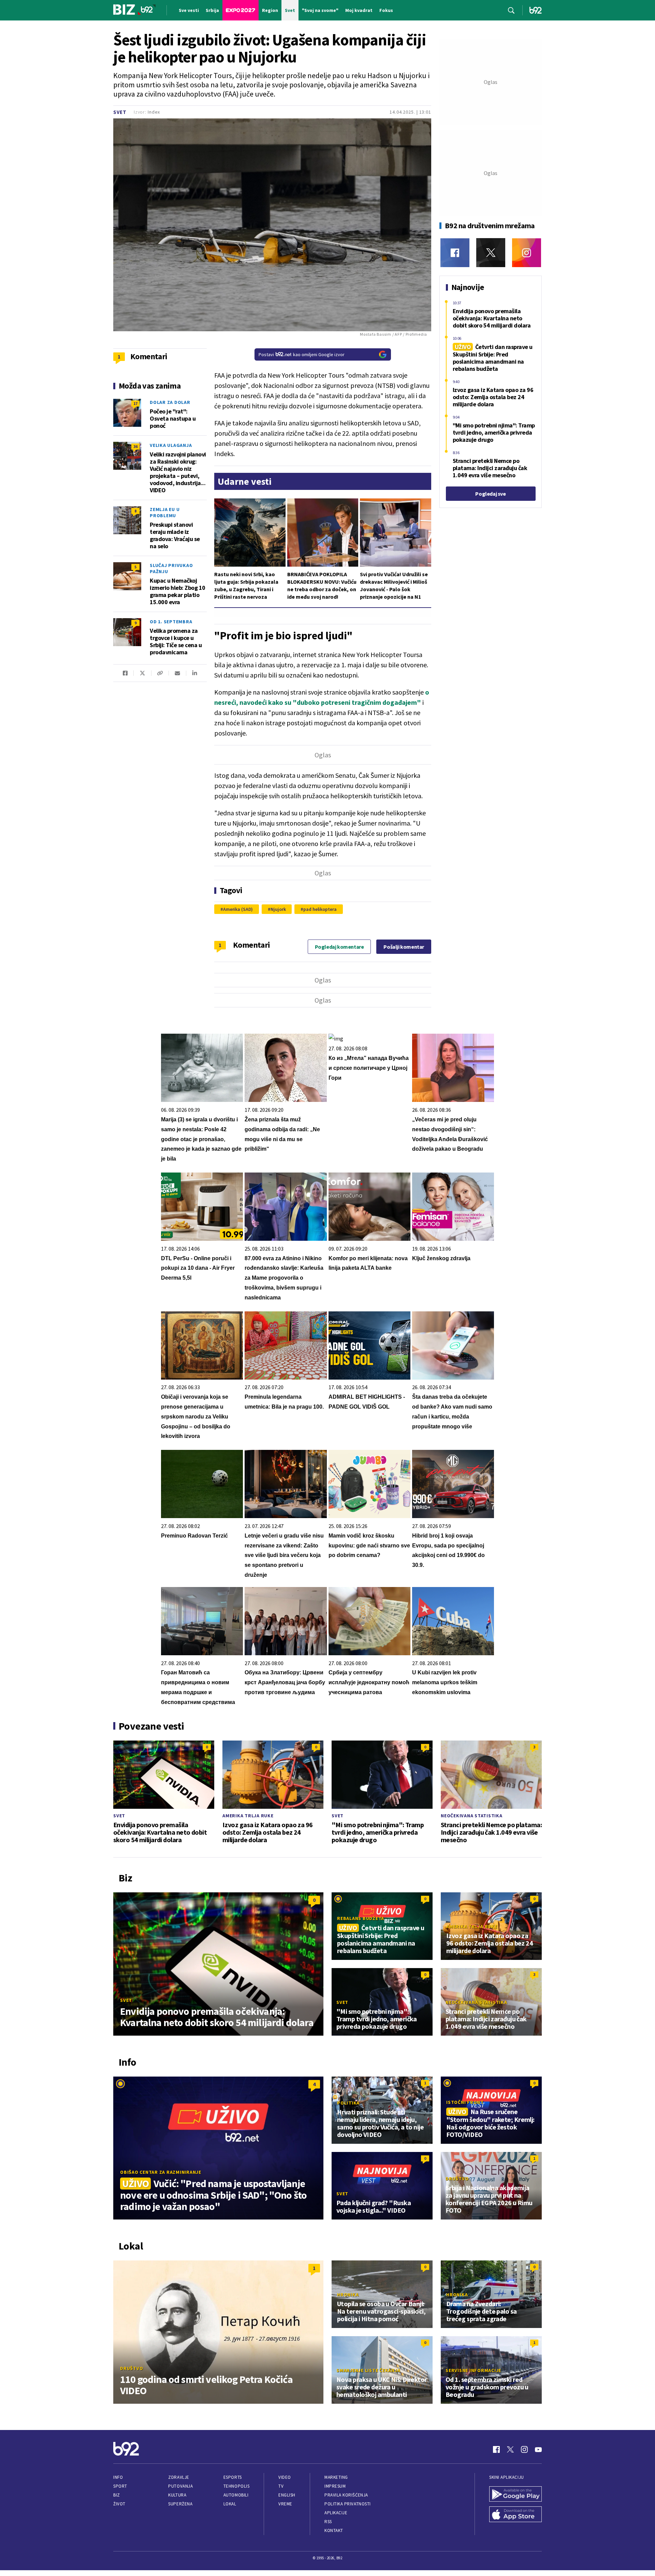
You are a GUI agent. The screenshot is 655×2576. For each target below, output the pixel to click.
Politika (348, 2103)
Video (285, 2477)
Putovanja (180, 2486)
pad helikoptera (320, 909)
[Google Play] (515, 2495)
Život (119, 2504)
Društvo (457, 2179)
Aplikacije (336, 2513)
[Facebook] (455, 253)
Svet (120, 112)
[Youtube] (538, 2449)
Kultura (177, 2495)
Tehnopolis (236, 2486)
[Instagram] (527, 253)
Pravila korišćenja (346, 2495)
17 (135, 403)
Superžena (180, 2504)
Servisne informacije (473, 2370)
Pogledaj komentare (339, 947)
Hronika (348, 2295)
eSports (233, 2477)
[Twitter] (491, 253)
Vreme (285, 2504)
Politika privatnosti (348, 2504)
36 (135, 446)
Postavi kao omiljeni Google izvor (302, 354)
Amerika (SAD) (238, 909)
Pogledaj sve (490, 494)
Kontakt (334, 2530)
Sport (120, 2486)
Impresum (335, 2486)
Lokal (230, 2504)
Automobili (236, 2495)
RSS (328, 2522)
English (287, 2495)
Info (118, 2477)
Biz (117, 2495)
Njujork (278, 909)
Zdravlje (179, 2477)
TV (281, 2486)
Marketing (336, 2477)
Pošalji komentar (404, 947)
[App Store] (515, 2515)
